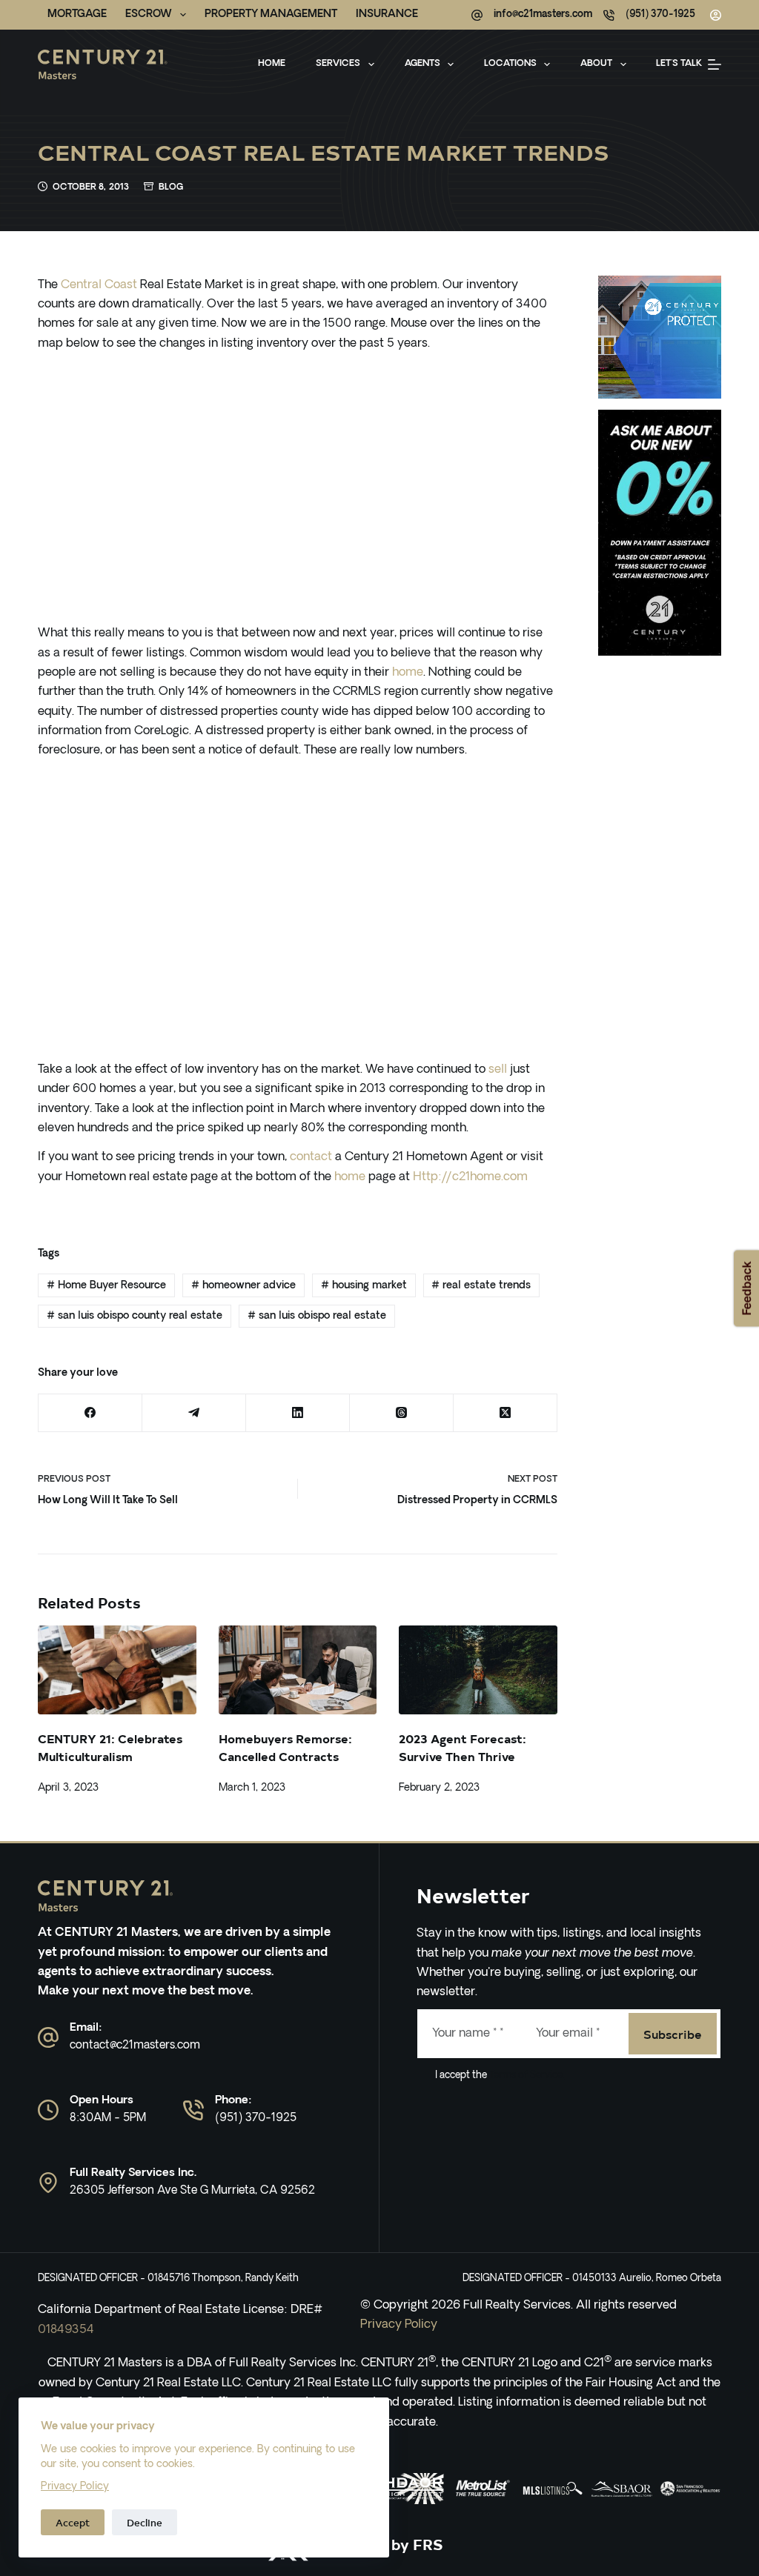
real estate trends (481, 1286)
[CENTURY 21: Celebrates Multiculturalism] (117, 1670)
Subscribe (673, 2034)
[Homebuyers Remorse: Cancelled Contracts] (298, 1670)
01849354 (66, 2330)
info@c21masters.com (543, 14)
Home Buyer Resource (106, 1286)
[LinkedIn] (298, 1413)
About (596, 64)
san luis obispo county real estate (135, 1316)
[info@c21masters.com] (477, 15)
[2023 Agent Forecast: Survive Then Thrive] (478, 1670)
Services (338, 64)
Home (272, 64)
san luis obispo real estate (317, 1316)
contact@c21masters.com (135, 2046)
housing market (364, 1286)
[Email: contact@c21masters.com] (48, 2037)
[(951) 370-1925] (609, 15)
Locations (510, 64)
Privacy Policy (75, 2487)
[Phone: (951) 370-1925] (193, 2110)
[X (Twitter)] (506, 1413)
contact (311, 1157)
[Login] (716, 15)
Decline (145, 2522)
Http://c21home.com (470, 1177)
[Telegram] (194, 1413)
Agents (422, 64)
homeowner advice (243, 1286)
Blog (171, 187)
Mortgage (77, 14)
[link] (414, 2489)
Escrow (149, 14)
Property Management (271, 14)
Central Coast (99, 285)
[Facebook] (90, 1413)
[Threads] (402, 1413)
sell (498, 1070)
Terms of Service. (526, 2076)
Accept (73, 2522)
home (408, 673)
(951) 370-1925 (660, 14)
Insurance (387, 14)
